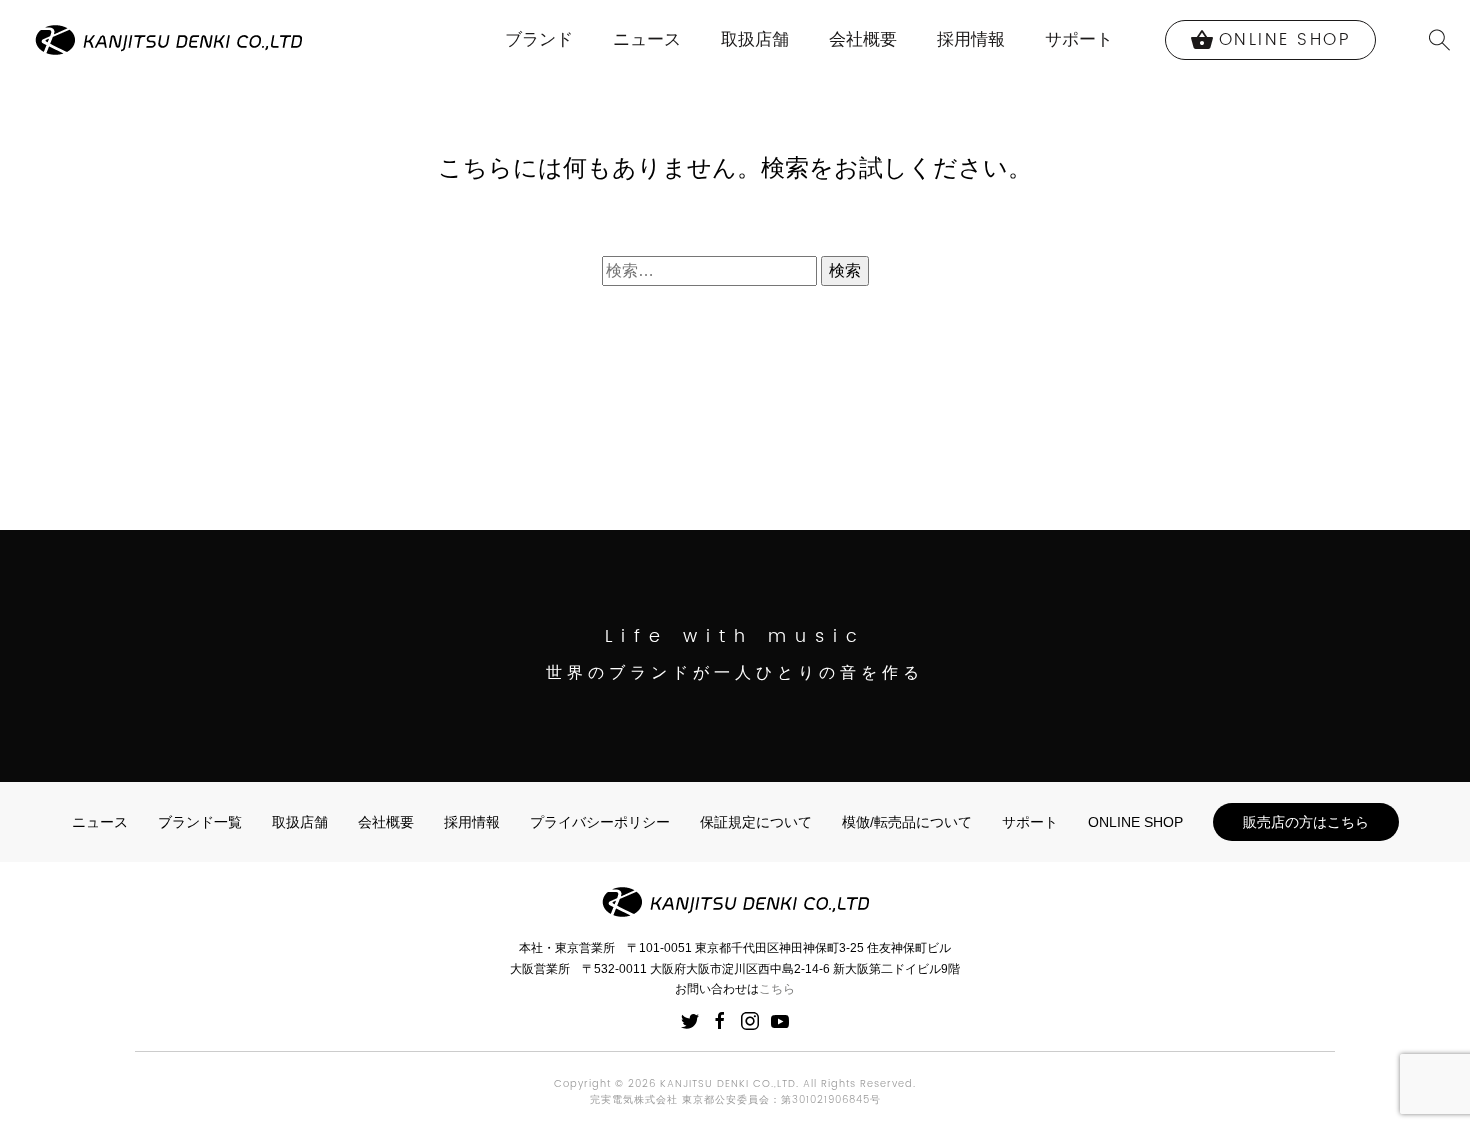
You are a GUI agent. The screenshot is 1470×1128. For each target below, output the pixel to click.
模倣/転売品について (907, 822)
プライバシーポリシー (600, 822)
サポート (1079, 39)
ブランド (539, 39)
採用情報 (971, 39)
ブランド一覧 (200, 822)
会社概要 (863, 39)
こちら (777, 989)
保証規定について (756, 822)
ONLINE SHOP (1135, 822)
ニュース (647, 39)
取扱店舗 (755, 39)
